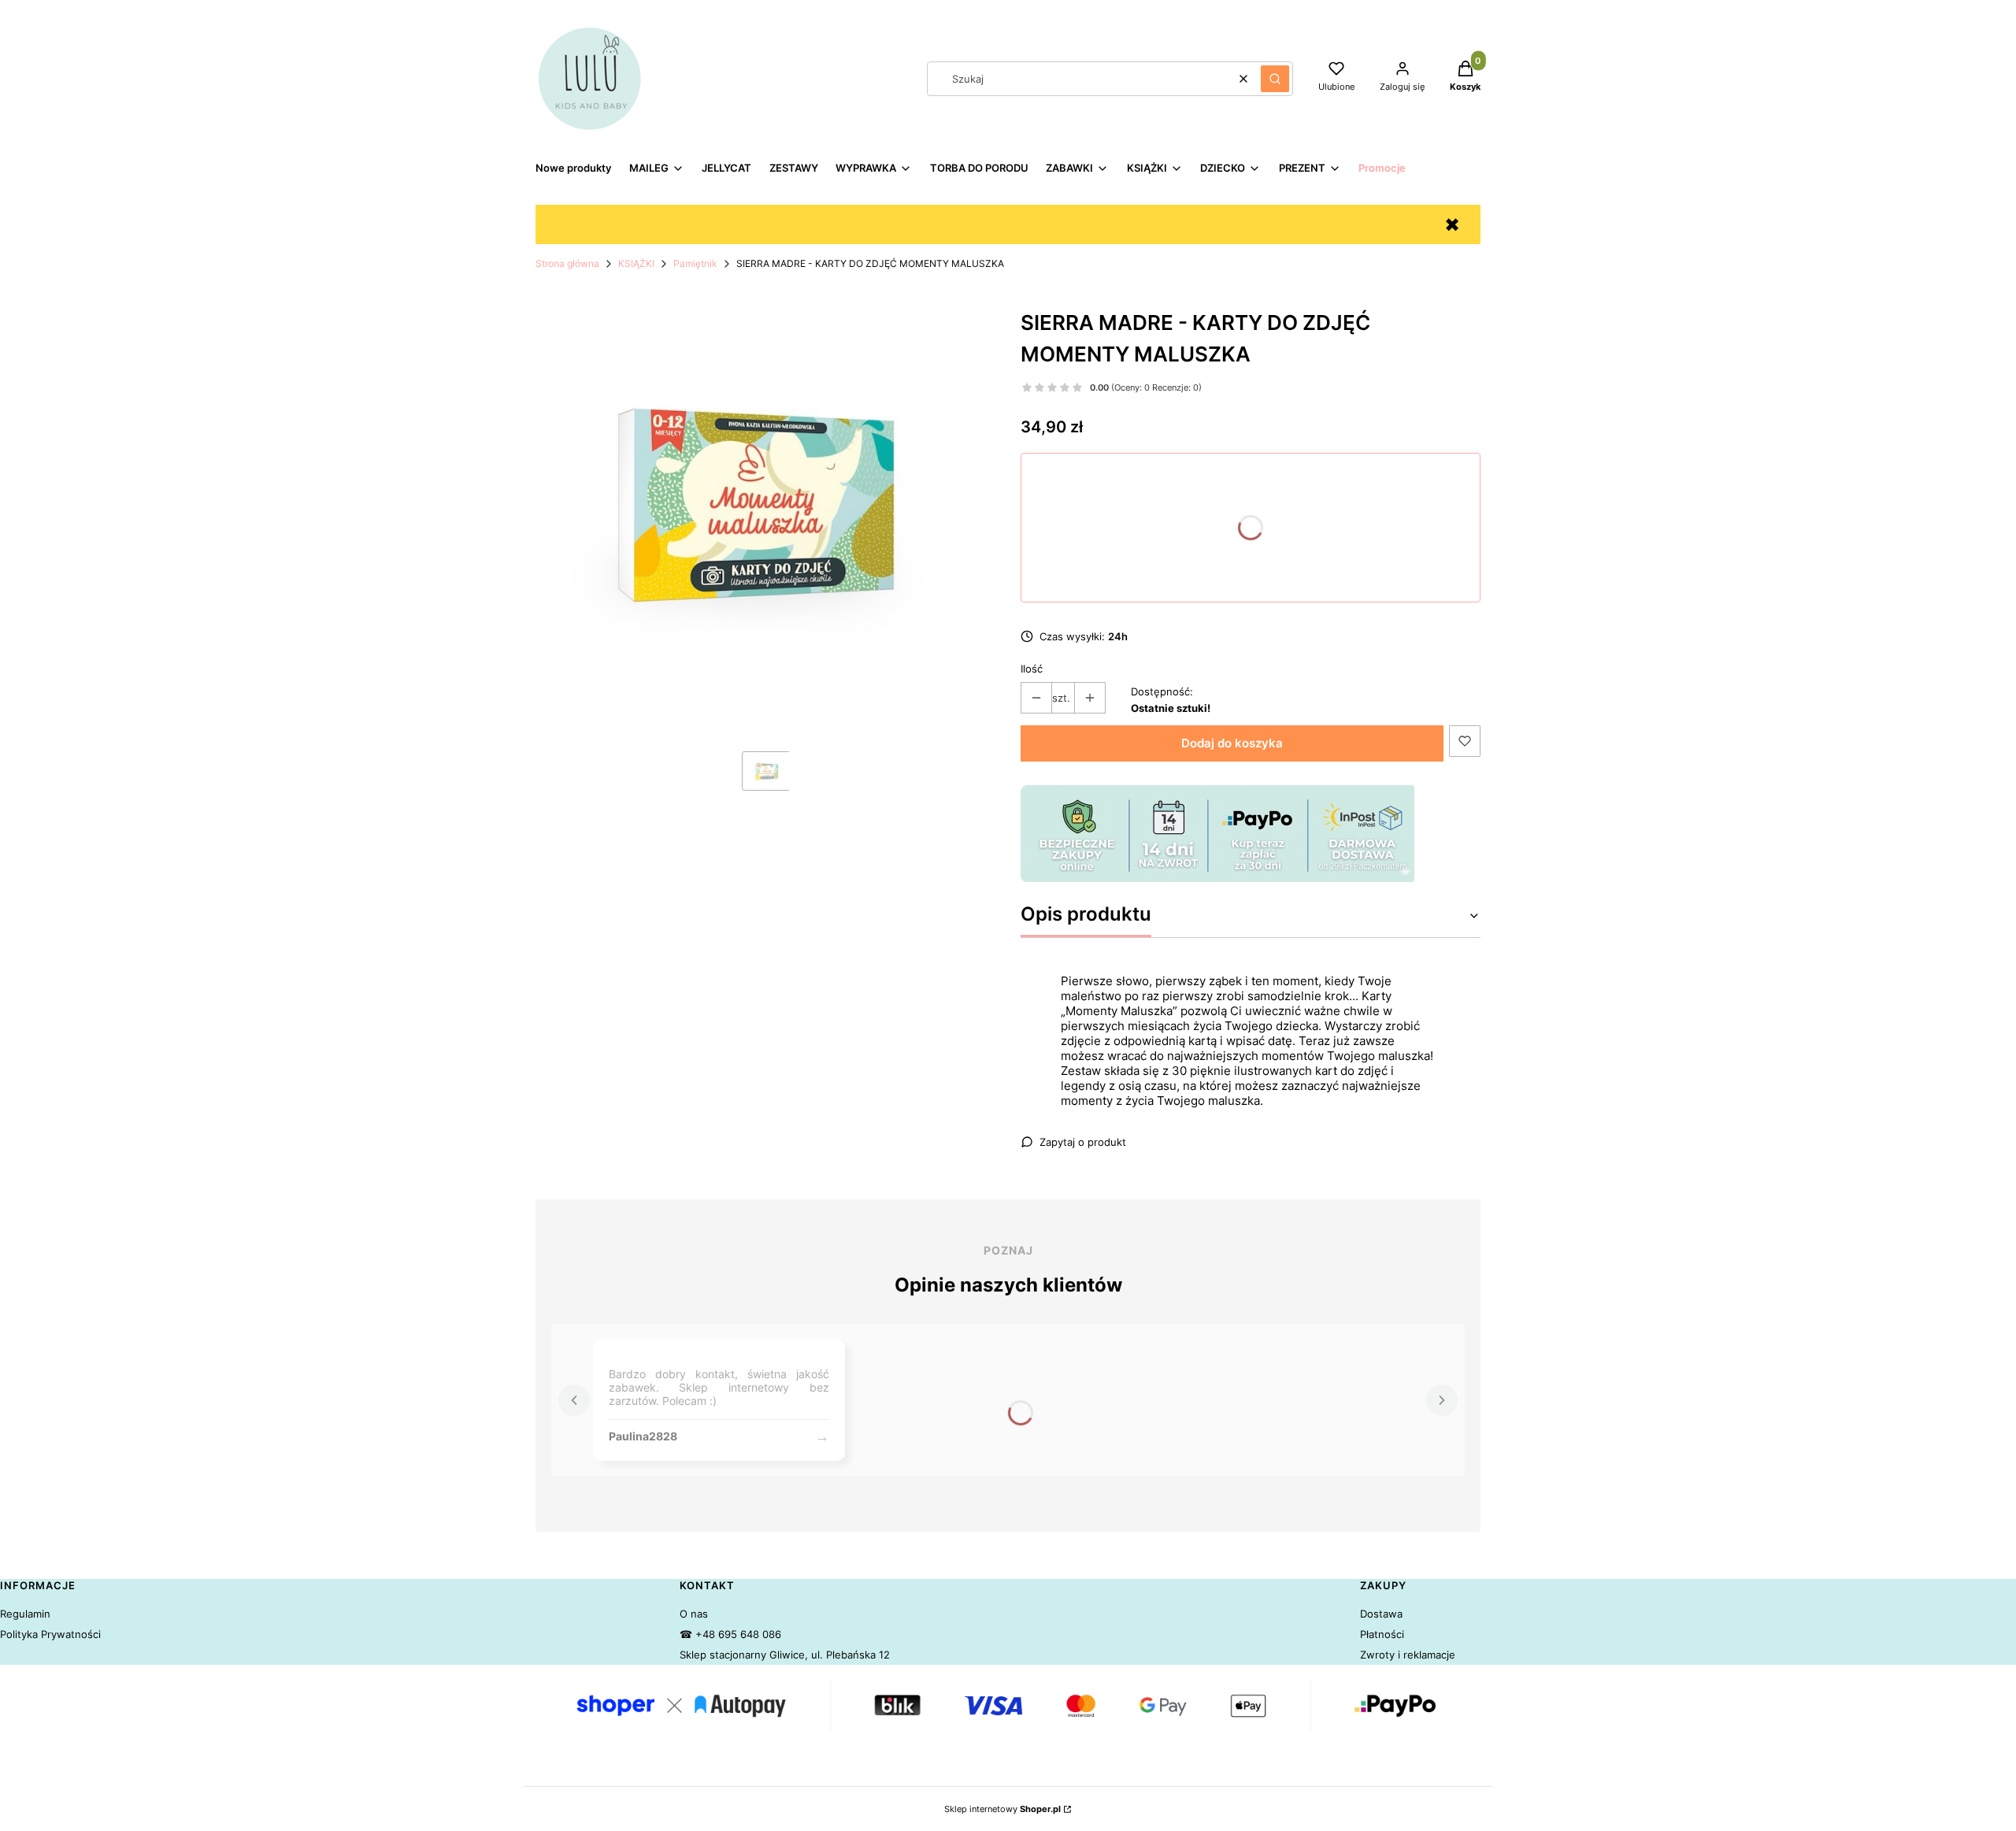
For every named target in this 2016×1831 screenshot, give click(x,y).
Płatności (1382, 1634)
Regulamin (25, 1614)
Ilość (1032, 669)
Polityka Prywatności (50, 1634)
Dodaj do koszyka (1232, 743)
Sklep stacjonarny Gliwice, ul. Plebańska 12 (785, 1655)
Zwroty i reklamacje (1408, 1655)
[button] (1275, 79)
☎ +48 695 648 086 (730, 1634)
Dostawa (1381, 1614)
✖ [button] (1452, 225)
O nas (694, 1614)
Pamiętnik (695, 263)
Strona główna (567, 263)
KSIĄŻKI (636, 263)
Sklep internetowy (1002, 1809)
